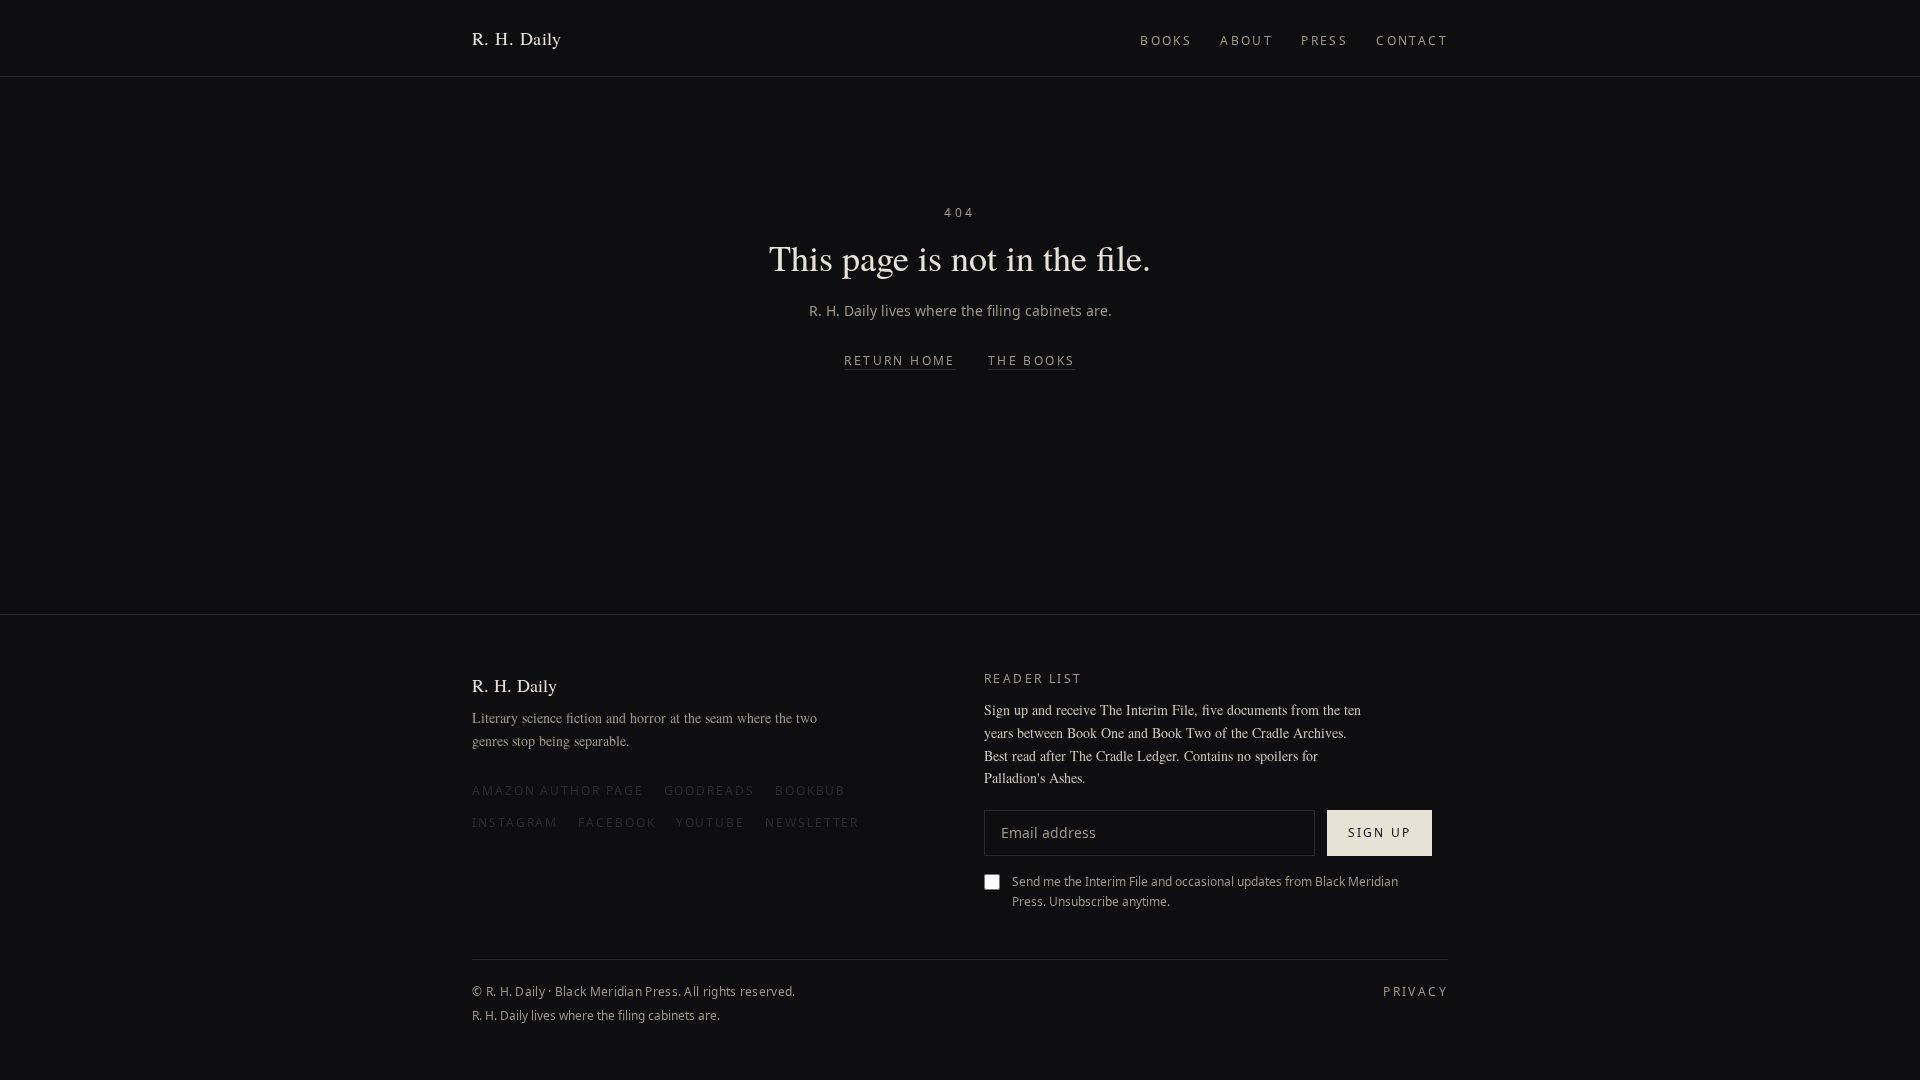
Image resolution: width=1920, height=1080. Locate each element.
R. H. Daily (517, 38)
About (1246, 40)
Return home (899, 361)
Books (1166, 40)
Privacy (1415, 992)
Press (1324, 40)
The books (1032, 361)
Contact (1412, 40)
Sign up (1379, 832)
